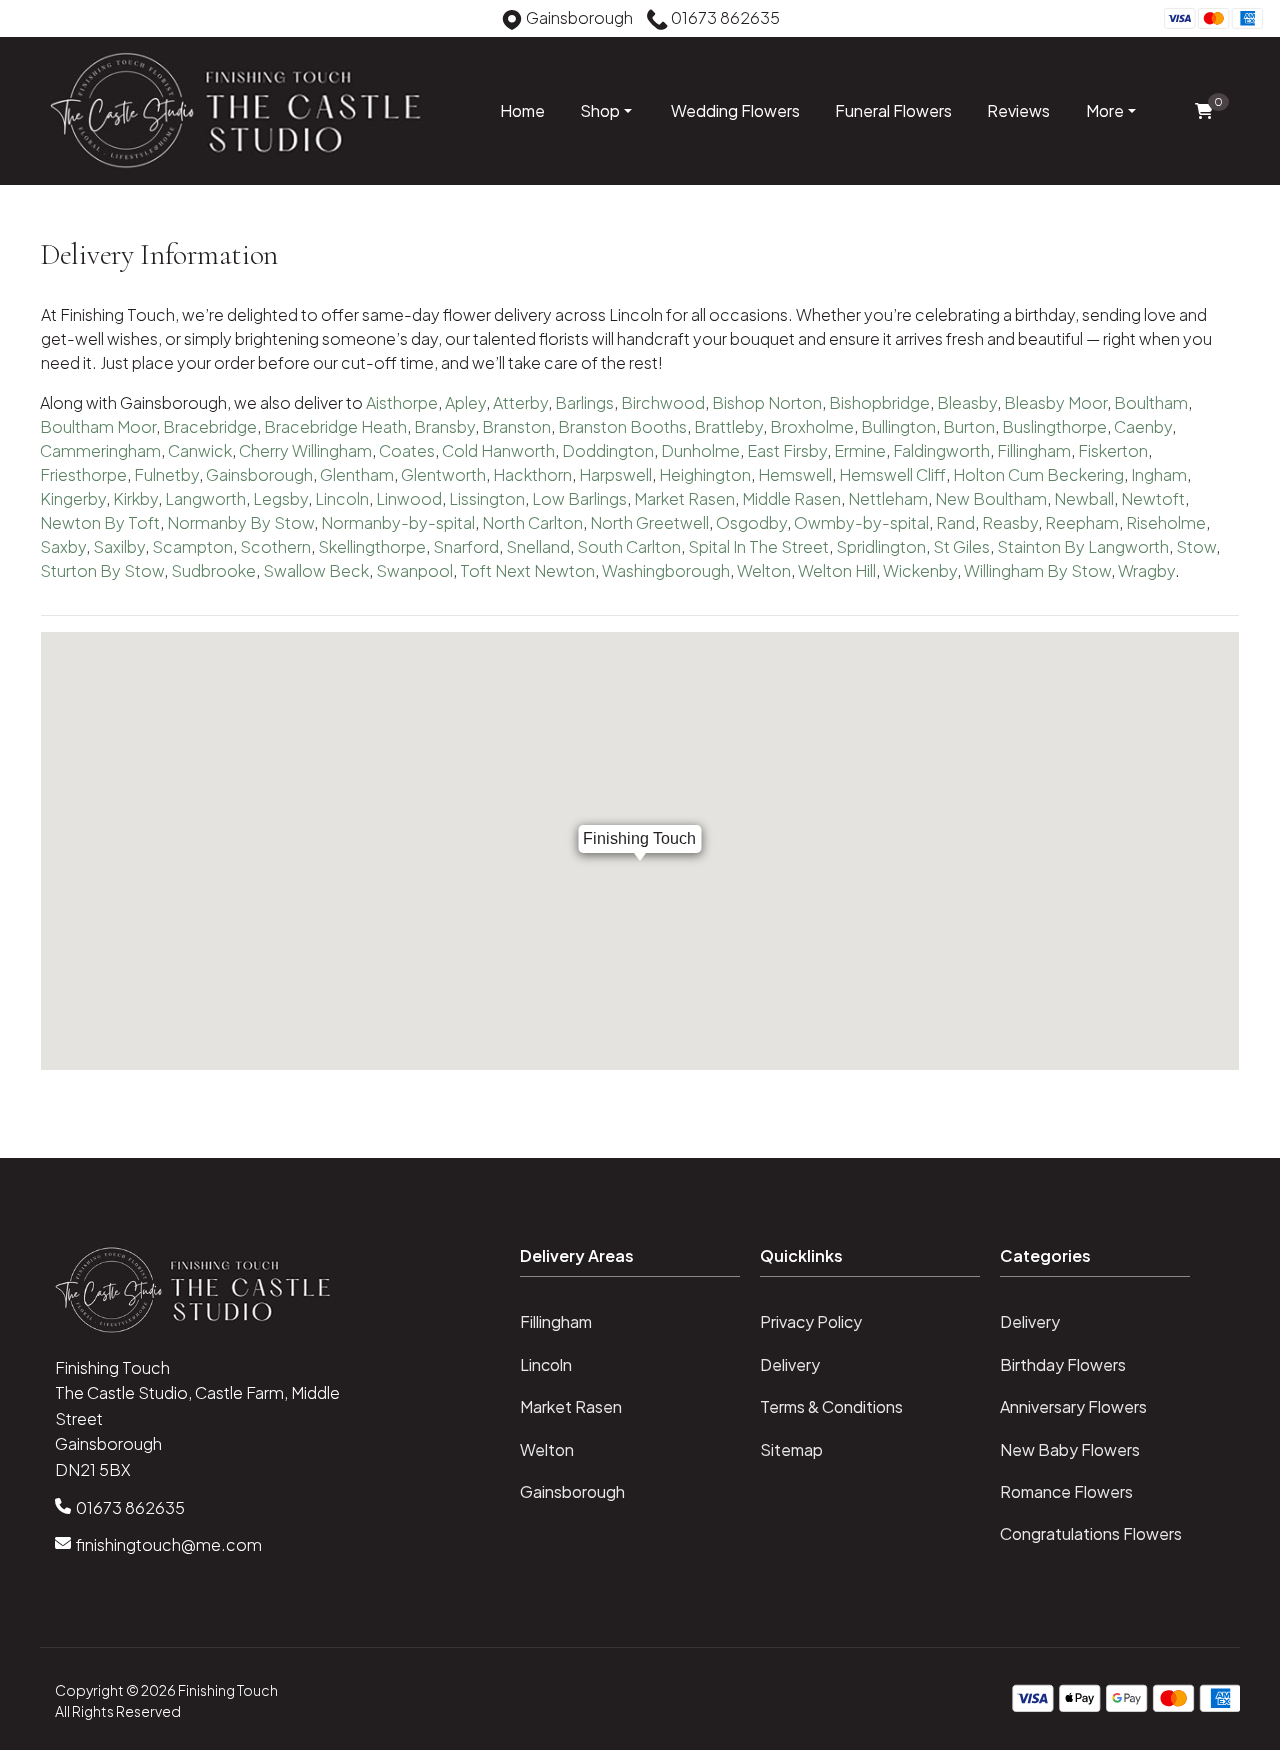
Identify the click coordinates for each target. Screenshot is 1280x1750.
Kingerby (73, 498)
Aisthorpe (402, 402)
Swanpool (414, 570)
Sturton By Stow (102, 570)
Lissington (487, 498)
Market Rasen (684, 498)
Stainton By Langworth (1083, 546)
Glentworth (443, 474)
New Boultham (991, 498)
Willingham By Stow (1037, 570)
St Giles (961, 546)
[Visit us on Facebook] (29, 21)
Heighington (705, 474)
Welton (764, 570)
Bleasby (967, 402)
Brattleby (728, 426)
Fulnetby (166, 474)
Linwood (409, 498)
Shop (600, 111)
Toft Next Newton (527, 570)
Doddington (608, 450)
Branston (516, 426)
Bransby (444, 426)
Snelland (538, 546)
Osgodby (751, 522)
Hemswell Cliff (892, 474)
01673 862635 (130, 1507)
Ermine (860, 450)
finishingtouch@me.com (169, 1544)
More (1105, 110)
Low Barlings (579, 498)
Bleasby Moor (1055, 402)
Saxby (63, 546)
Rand (955, 522)
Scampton (192, 546)
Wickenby (920, 570)
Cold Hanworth (498, 450)
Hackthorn (532, 474)
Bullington (898, 426)
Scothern (275, 546)
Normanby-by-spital (398, 522)
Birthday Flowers (1063, 1364)
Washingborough (666, 570)
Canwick (200, 450)
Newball (1084, 498)
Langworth (205, 498)
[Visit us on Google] (60, 21)
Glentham (357, 474)
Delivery (790, 1364)
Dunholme (700, 450)
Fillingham (1034, 450)
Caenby (1143, 426)
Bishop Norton (767, 402)
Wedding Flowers (735, 110)
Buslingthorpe (1054, 426)
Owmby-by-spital (861, 522)
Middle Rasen (791, 498)
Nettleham (888, 498)
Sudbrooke (213, 570)
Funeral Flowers (893, 110)
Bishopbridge (879, 402)
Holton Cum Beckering (1038, 474)
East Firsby (787, 450)
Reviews (1018, 110)
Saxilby (119, 546)
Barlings (584, 402)
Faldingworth (941, 450)
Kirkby (135, 498)
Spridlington (881, 546)
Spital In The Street (758, 546)
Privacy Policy (811, 1321)
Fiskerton (1113, 450)
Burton (969, 426)
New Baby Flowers (1070, 1449)
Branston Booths (622, 426)
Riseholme (1166, 522)
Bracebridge (210, 426)
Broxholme (812, 426)
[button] (640, 1262)
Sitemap (791, 1449)
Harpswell (615, 474)
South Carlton (629, 546)
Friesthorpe (83, 474)
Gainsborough (259, 474)
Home (522, 110)
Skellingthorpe (372, 546)
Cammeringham (100, 450)
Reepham (1082, 522)
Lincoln (342, 498)
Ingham (1159, 474)
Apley (465, 402)
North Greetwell (649, 522)
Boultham (1151, 402)
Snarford (466, 546)
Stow (1196, 546)
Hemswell (795, 474)
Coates (407, 450)
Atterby (520, 402)
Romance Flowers (1066, 1491)
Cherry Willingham (305, 450)
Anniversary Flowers (1073, 1406)
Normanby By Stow (240, 522)
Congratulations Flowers (1091, 1533)
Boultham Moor (98, 426)
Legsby (280, 498)
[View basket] (1203, 111)
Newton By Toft (100, 522)
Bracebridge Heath (335, 426)
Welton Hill (837, 570)
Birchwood (663, 402)
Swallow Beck (316, 570)
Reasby (1010, 522)
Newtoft (1153, 498)
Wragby (1146, 570)
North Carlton (532, 522)
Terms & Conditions (831, 1406)
